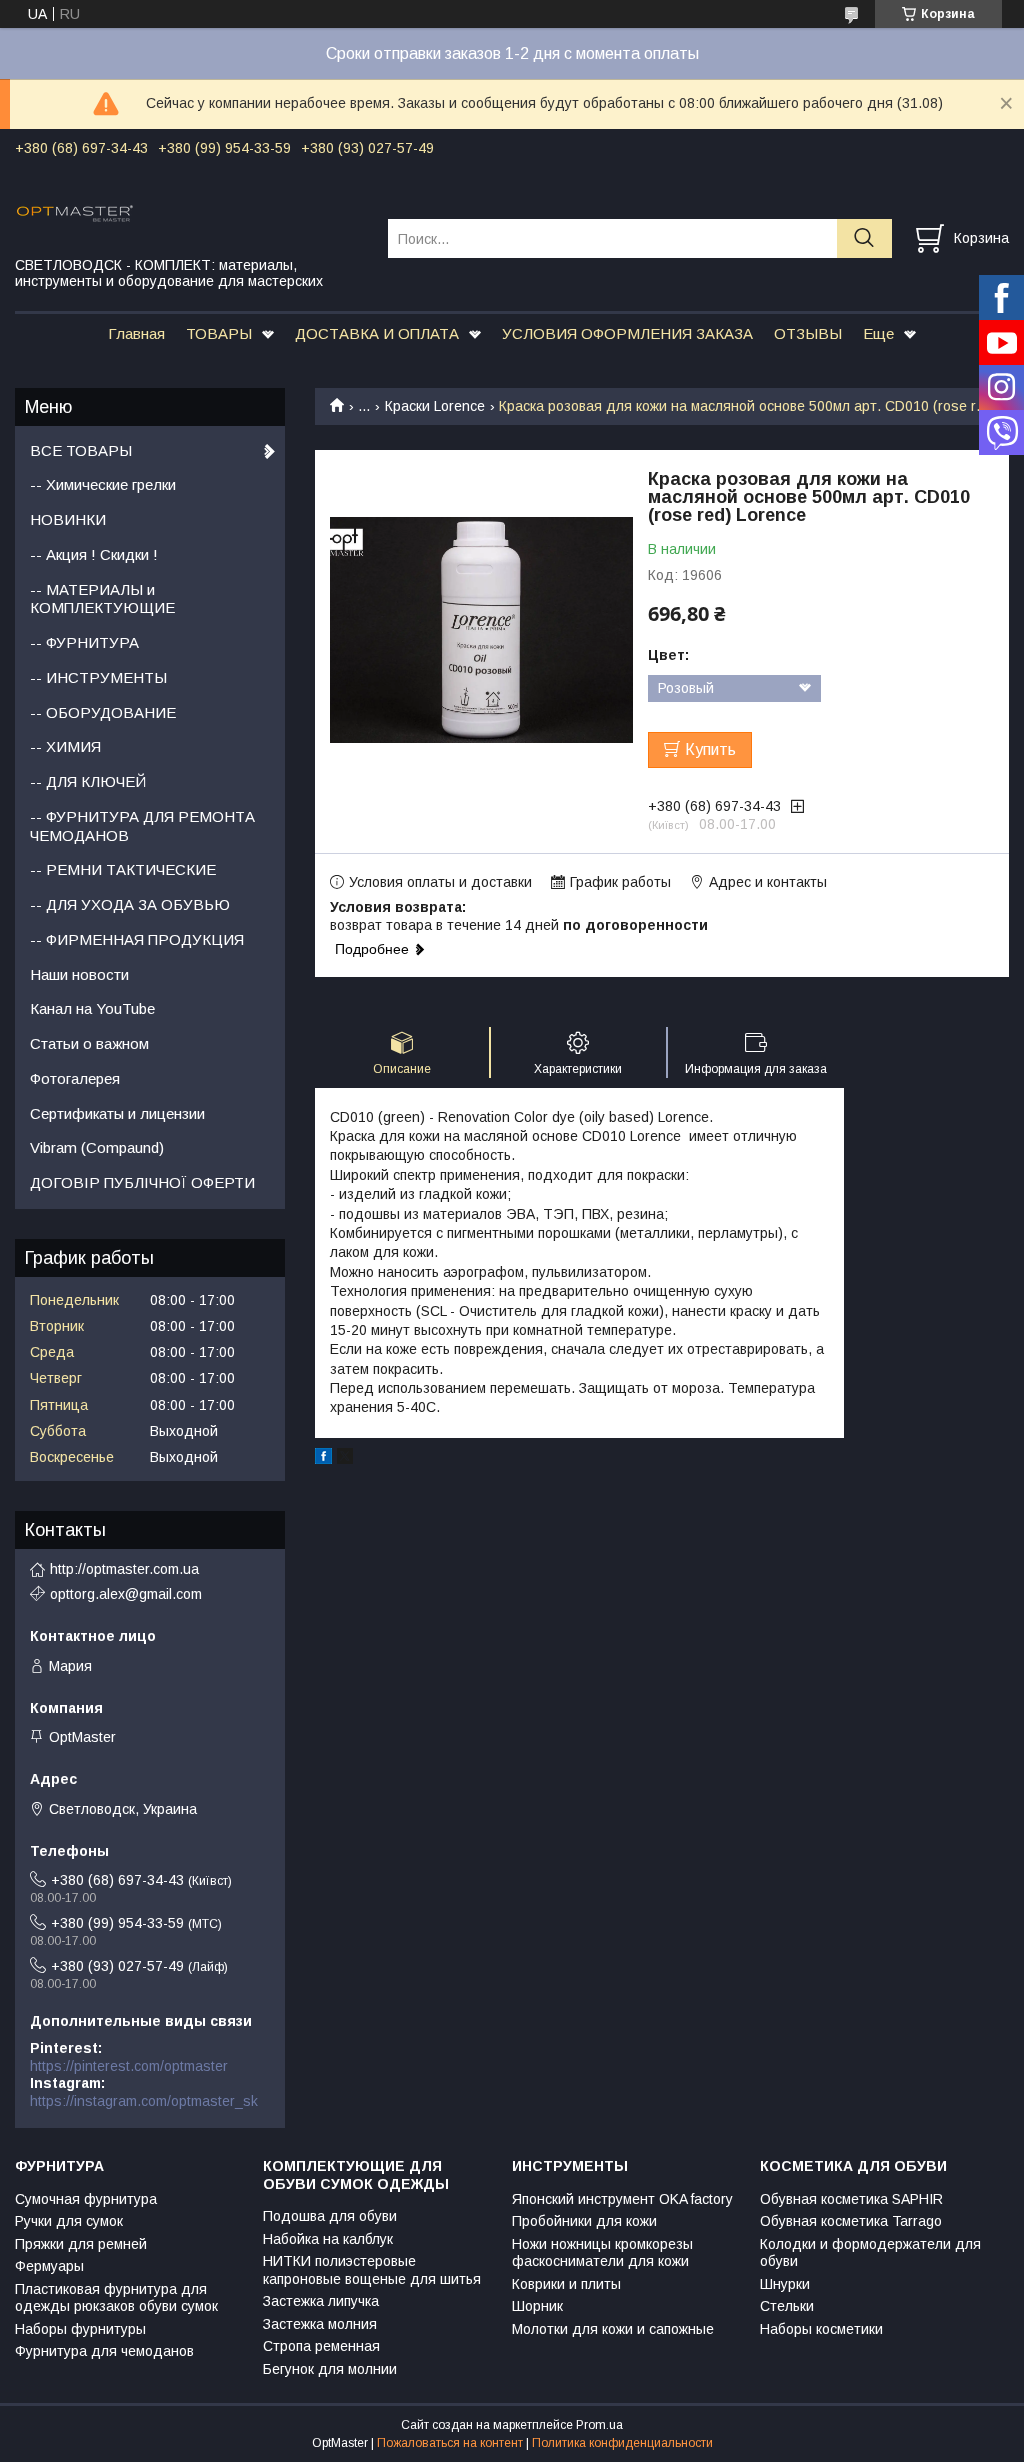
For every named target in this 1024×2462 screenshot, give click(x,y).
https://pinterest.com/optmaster (129, 2066)
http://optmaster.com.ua (124, 1569)
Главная (136, 333)
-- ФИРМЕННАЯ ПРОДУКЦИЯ (137, 939)
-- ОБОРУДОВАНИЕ (103, 712)
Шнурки (785, 2284)
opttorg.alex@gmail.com (126, 1594)
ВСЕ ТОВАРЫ (81, 450)
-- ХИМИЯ (65, 746)
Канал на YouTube (92, 1008)
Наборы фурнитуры (80, 2329)
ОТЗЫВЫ (808, 333)
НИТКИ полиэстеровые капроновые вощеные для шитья (372, 2270)
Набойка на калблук (328, 2239)
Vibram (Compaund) (97, 1147)
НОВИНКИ (68, 519)
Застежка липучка (321, 2301)
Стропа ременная (321, 2346)
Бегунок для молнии (330, 2369)
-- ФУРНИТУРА (84, 642)
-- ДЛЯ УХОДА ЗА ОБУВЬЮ (130, 904)
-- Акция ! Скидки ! (94, 554)
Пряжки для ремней (81, 2244)
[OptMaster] (189, 212)
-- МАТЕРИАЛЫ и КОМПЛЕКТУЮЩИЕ (102, 599)
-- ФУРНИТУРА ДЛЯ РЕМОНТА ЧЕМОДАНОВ (142, 826)
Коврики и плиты (566, 2284)
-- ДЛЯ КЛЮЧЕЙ (88, 781)
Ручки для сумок (69, 2221)
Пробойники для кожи (584, 2221)
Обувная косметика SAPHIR (851, 2199)
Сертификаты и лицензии (117, 1113)
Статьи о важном (89, 1043)
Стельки (787, 2306)
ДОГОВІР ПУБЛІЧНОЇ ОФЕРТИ (142, 1182)
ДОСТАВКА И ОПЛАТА (377, 333)
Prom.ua (599, 2425)
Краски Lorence (435, 406)
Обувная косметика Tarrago (851, 2221)
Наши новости (79, 974)
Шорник (537, 2306)
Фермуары (49, 2266)
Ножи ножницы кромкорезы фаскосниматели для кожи (602, 2253)
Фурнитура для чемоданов (104, 2351)
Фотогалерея (75, 1078)
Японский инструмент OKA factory (622, 2199)
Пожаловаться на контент (450, 2443)
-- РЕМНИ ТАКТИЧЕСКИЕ (123, 869)
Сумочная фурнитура (86, 2199)
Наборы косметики (821, 2329)
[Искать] (864, 238)
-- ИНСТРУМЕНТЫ (98, 677)
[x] (345, 1459)
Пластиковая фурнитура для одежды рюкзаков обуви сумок (116, 2298)
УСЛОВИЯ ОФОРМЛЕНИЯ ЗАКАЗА (627, 333)
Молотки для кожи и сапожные (613, 2329)
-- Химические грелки (103, 484)
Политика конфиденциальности (622, 2443)
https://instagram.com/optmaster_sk (144, 2101)
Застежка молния (320, 2324)
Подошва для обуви (330, 2216)
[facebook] (323, 1459)
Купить (710, 749)
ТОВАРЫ (219, 333)
